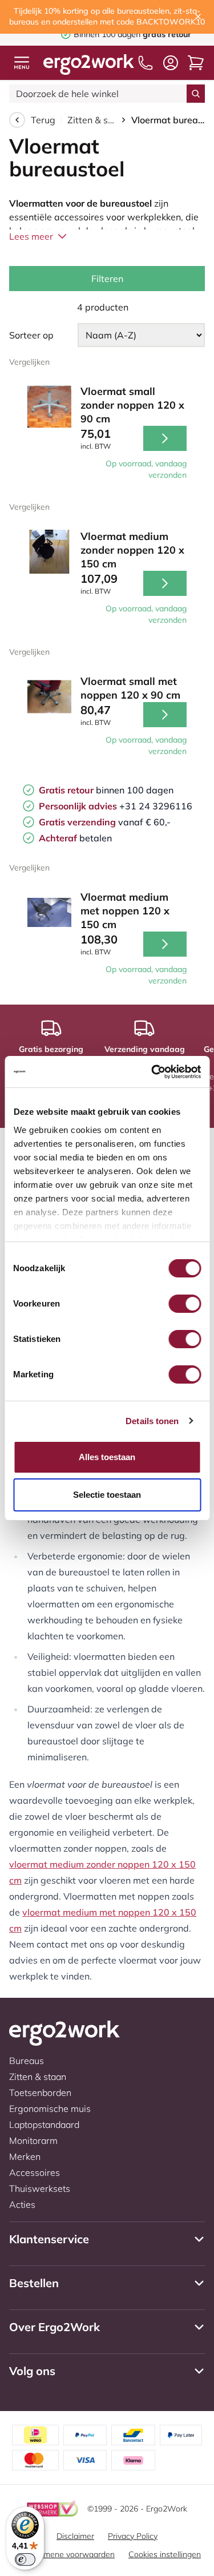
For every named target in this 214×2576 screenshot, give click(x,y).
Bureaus (27, 2061)
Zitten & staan (92, 120)
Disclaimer (75, 2536)
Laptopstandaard (44, 2125)
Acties (22, 2204)
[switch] (185, 1304)
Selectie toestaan (107, 1495)
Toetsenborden (40, 2093)
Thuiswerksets (40, 2188)
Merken (25, 2156)
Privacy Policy (133, 2536)
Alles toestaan (107, 1457)
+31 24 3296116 (116, 806)
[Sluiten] (198, 17)
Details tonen (152, 1421)
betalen (75, 838)
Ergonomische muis (50, 2109)
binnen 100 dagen (106, 790)
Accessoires (35, 2172)
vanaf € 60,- (105, 822)
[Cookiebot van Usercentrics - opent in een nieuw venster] (152, 1072)
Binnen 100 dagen (114, 34)
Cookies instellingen (165, 2554)
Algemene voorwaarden (71, 2554)
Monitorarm (33, 2140)
